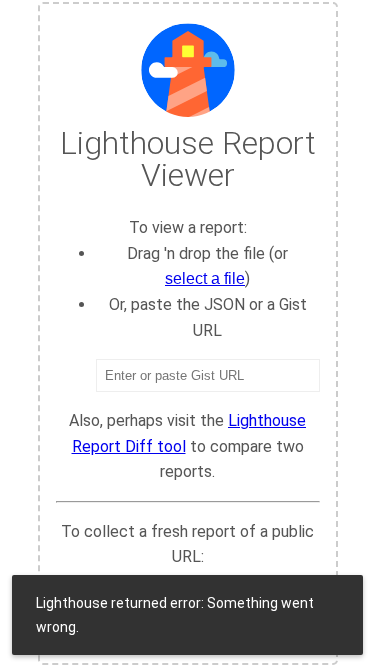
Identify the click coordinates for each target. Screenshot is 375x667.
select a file (205, 278)
